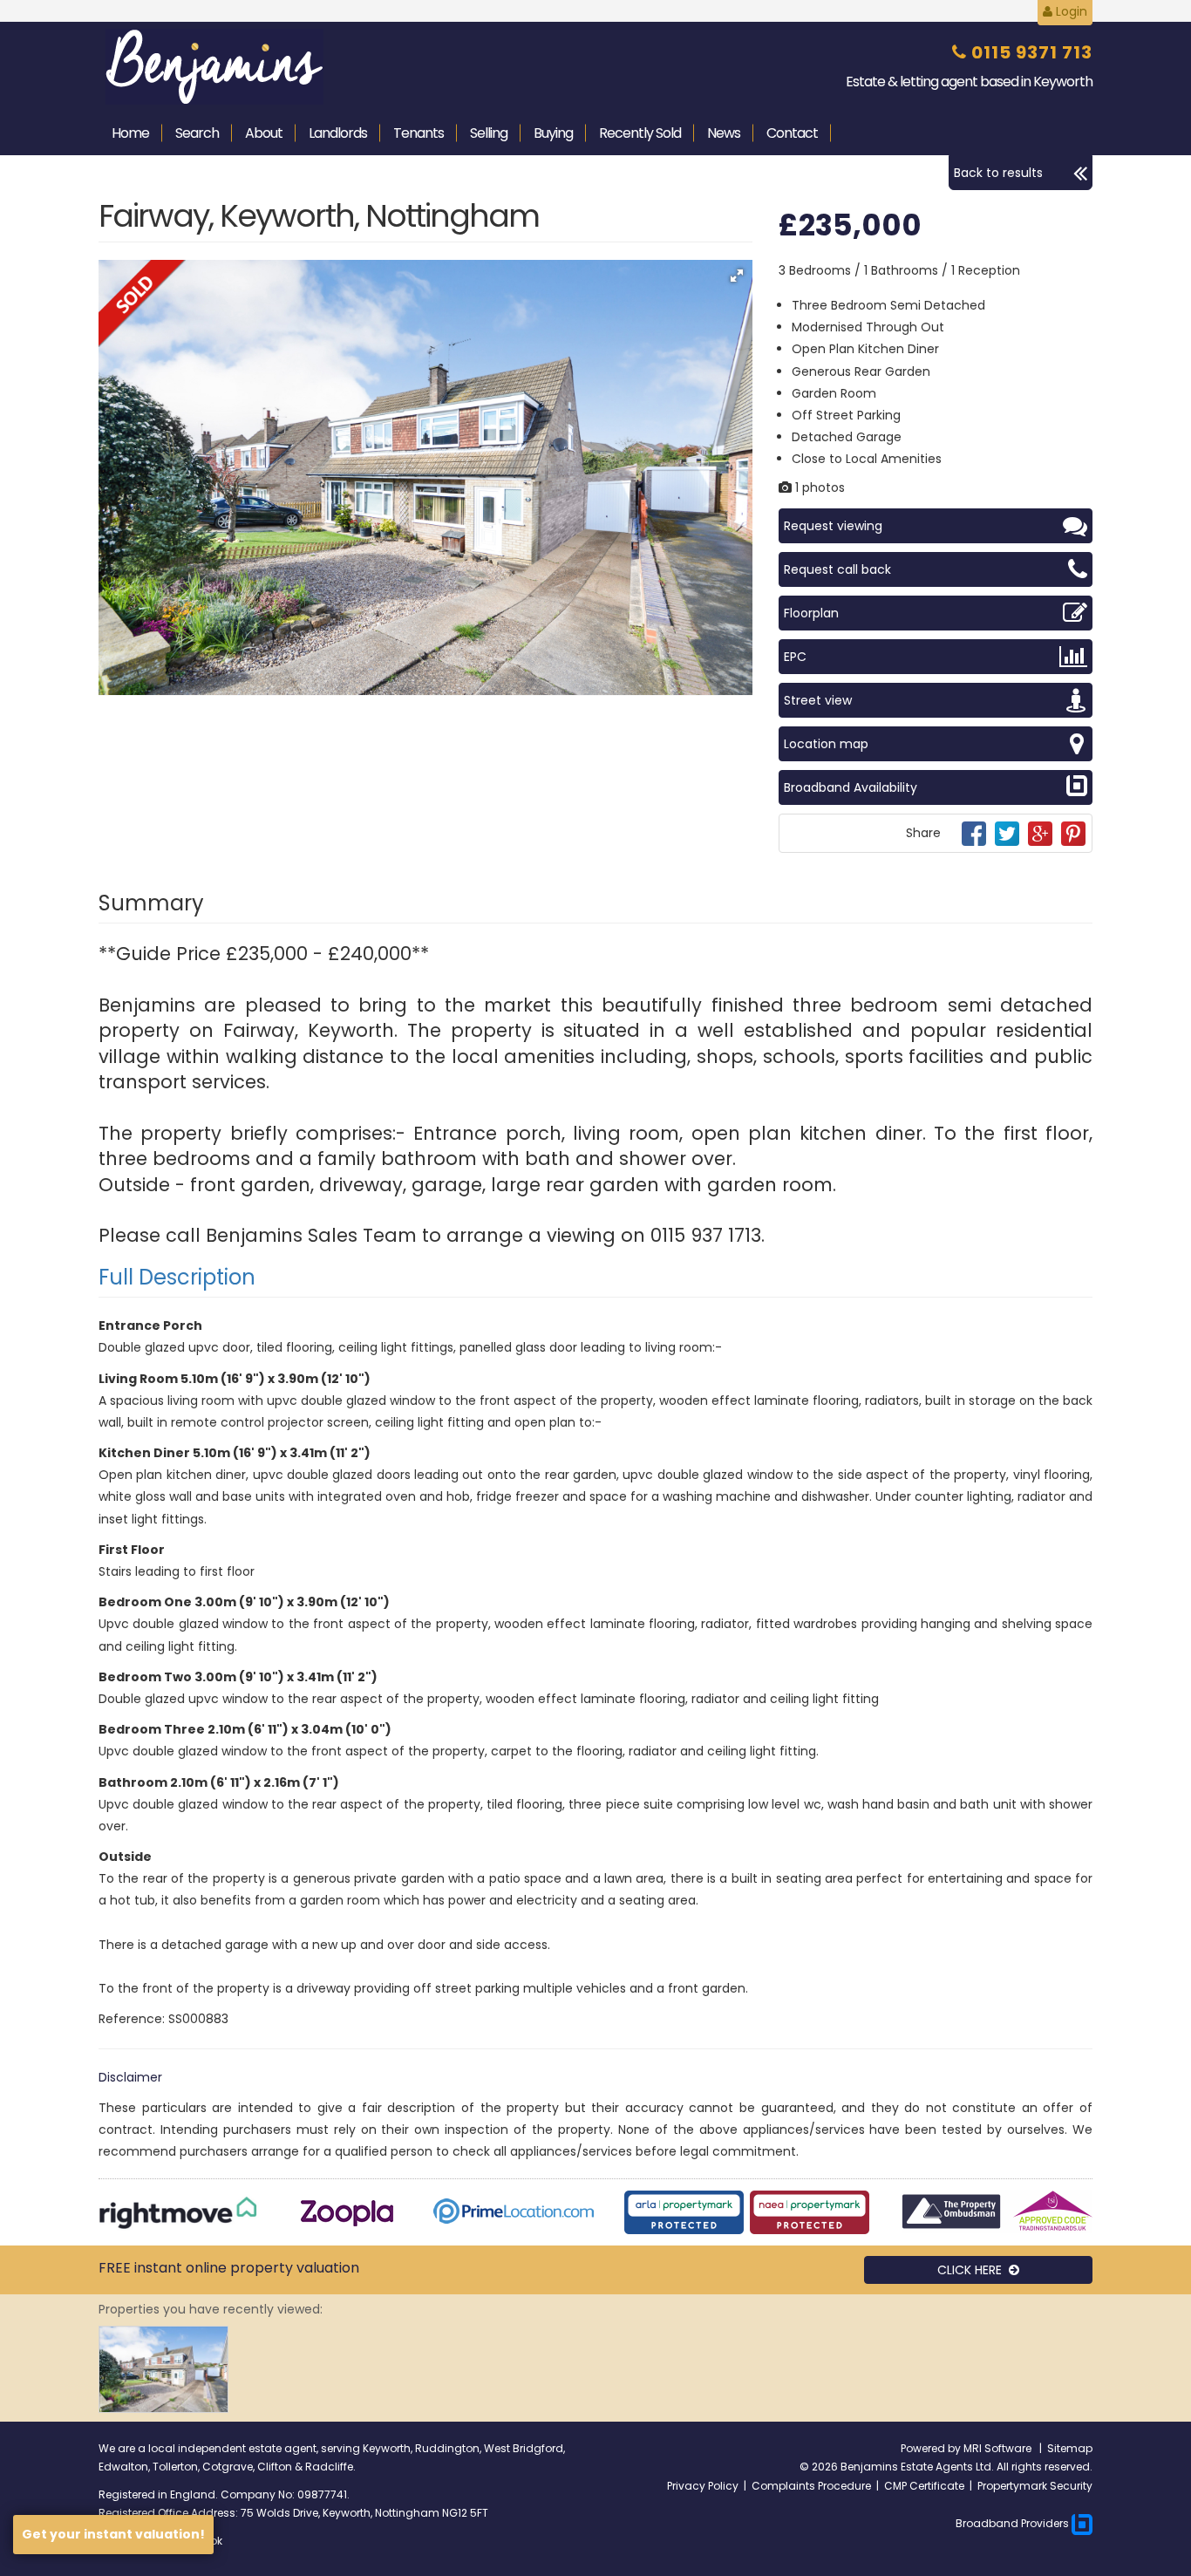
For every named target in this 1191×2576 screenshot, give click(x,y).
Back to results (998, 173)
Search (197, 133)
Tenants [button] (419, 133)
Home (130, 133)
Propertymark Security (1035, 2486)
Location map (826, 744)
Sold (640, 133)
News (724, 133)
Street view (818, 700)
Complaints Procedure (811, 2486)
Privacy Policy (703, 2486)
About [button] (264, 133)
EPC (795, 657)
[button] (737, 276)
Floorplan (811, 613)
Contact (792, 133)
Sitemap (1070, 2448)
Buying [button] (553, 133)
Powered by (932, 2448)
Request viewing (833, 526)
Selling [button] (489, 133)
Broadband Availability (851, 787)
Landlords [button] (338, 133)
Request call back (837, 569)
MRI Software (999, 2448)
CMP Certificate (924, 2486)
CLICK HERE (973, 2270)
